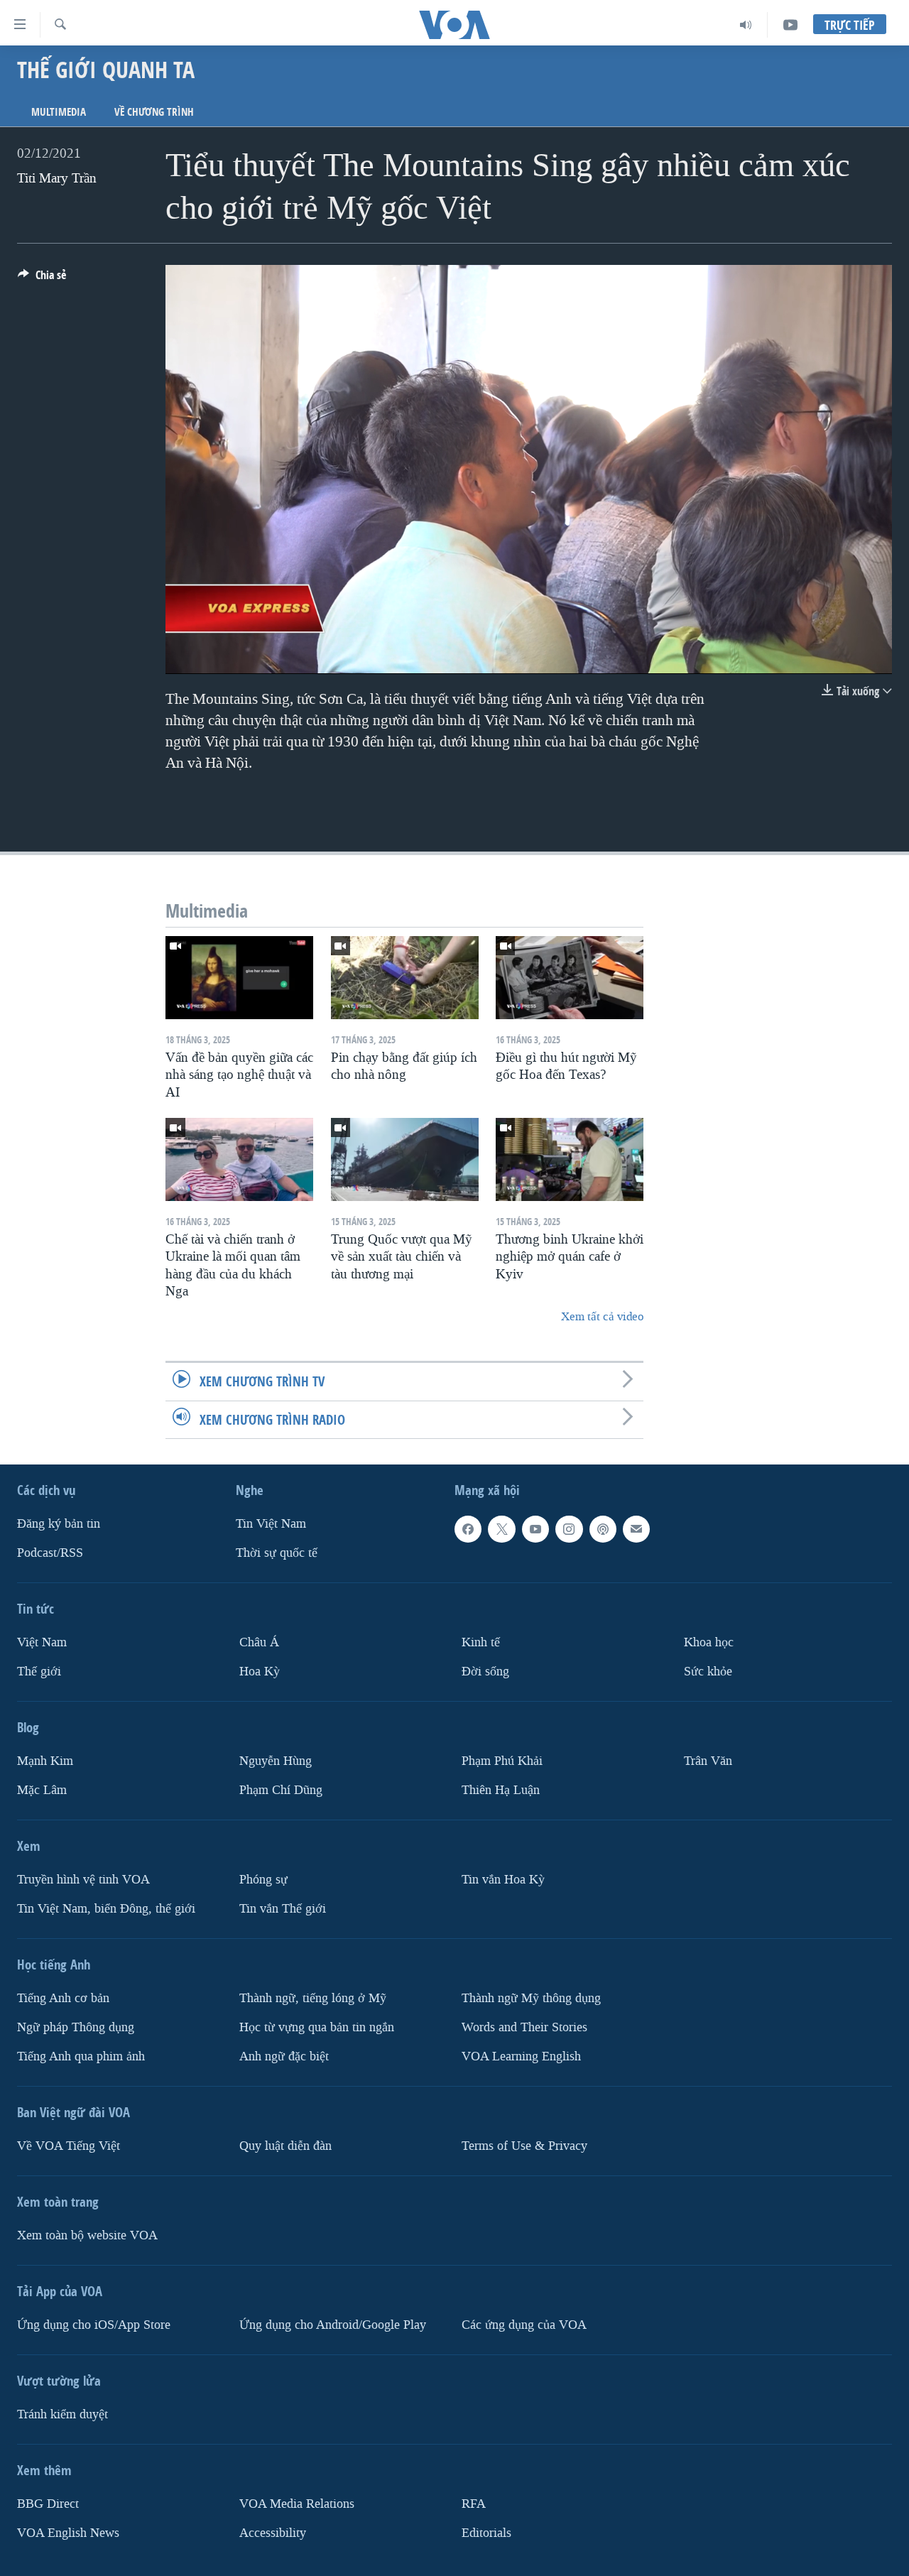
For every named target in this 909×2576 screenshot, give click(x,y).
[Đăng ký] (636, 1529)
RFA (474, 2503)
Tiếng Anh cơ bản (63, 1998)
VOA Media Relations (297, 2503)
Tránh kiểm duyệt (62, 2414)
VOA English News (68, 2532)
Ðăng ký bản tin (59, 1524)
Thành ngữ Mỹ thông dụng (531, 1998)
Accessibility (273, 2532)
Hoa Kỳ (260, 1672)
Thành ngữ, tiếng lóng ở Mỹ (313, 1998)
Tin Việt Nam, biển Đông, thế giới (106, 1908)
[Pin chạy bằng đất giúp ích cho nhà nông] (405, 978)
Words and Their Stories (524, 2027)
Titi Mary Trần (57, 178)
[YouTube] (790, 25)
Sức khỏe (708, 1672)
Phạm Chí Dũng (281, 1789)
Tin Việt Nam (271, 1524)
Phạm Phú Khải (502, 1761)
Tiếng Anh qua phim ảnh (81, 2056)
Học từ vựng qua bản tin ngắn (317, 2027)
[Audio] (746, 25)
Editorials (486, 2532)
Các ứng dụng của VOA (524, 2324)
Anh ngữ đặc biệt (284, 2056)
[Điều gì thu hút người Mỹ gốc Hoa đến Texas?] (570, 978)
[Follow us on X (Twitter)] (501, 1529)
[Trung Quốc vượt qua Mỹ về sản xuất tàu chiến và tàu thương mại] (405, 1159)
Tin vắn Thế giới (283, 1908)
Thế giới (39, 1672)
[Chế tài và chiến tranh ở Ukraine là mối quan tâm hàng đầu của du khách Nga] (239, 1159)
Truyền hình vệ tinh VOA (83, 1879)
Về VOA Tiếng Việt (69, 2145)
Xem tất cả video (602, 1316)
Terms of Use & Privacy (524, 2145)
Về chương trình (154, 112)
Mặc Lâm (42, 1789)
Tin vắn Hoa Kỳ (503, 1879)
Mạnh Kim (45, 1761)
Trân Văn (708, 1761)
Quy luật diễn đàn (285, 2145)
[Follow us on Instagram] (569, 1529)
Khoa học (709, 1642)
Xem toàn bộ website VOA (87, 2235)
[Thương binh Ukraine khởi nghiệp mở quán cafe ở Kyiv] (570, 1159)
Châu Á (259, 1642)
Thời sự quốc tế (277, 1553)
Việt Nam (42, 1642)
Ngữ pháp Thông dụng (76, 2027)
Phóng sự (263, 1879)
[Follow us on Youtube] (535, 1529)
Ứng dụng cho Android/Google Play (333, 2324)
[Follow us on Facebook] (468, 1529)
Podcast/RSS (50, 1553)
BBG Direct (48, 2503)
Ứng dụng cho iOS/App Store (94, 2324)
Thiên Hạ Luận (501, 1789)
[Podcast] (603, 1529)
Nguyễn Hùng (276, 1761)
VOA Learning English (521, 2056)
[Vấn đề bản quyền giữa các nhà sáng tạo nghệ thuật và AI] (239, 978)
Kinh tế (481, 1642)
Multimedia (59, 112)
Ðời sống (485, 1672)
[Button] (42, 279)
